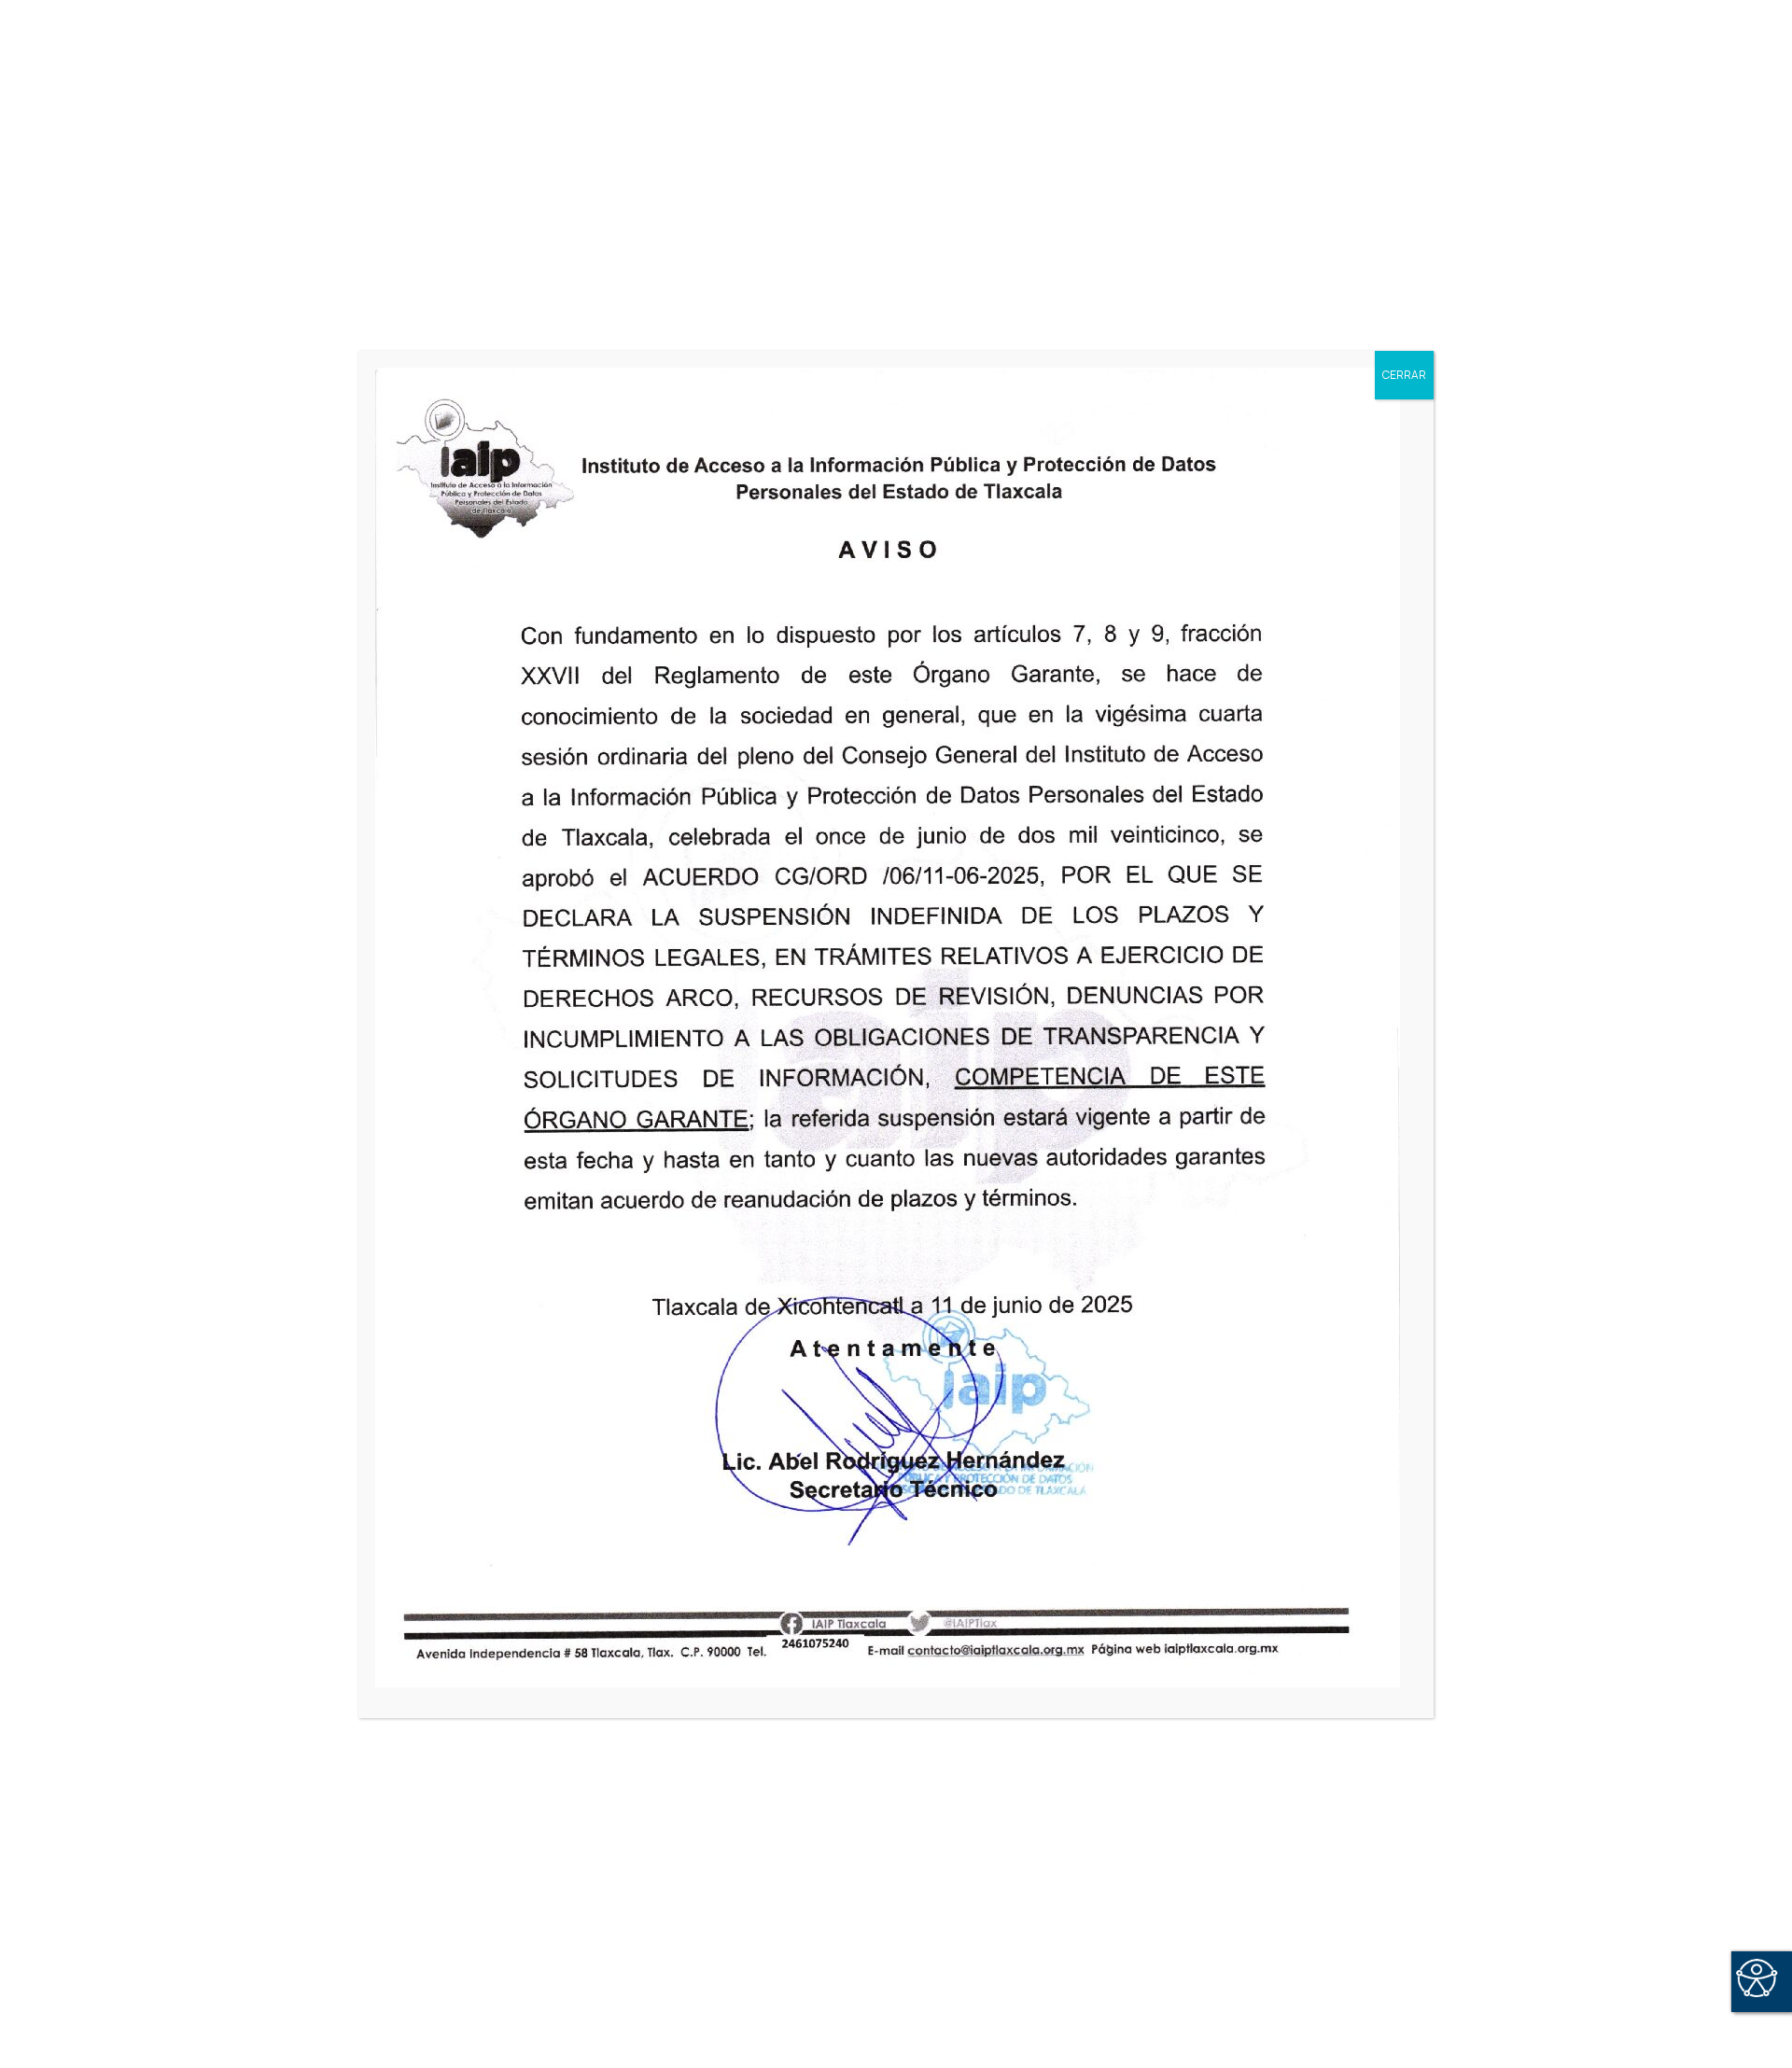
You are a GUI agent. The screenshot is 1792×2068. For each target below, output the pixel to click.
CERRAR (1404, 375)
